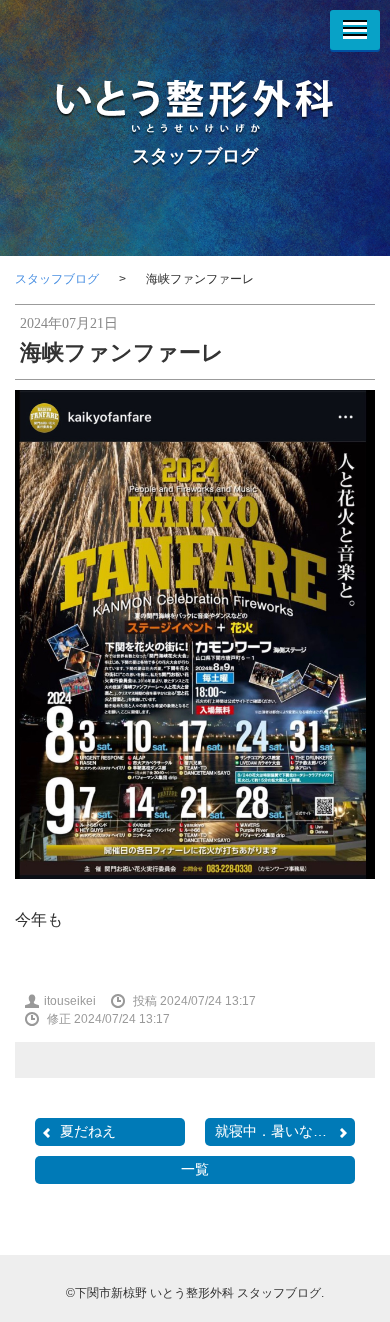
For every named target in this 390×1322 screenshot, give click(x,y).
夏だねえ (88, 1131)
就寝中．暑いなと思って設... (285, 1131)
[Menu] (355, 30)
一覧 (195, 1169)
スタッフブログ (195, 156)
